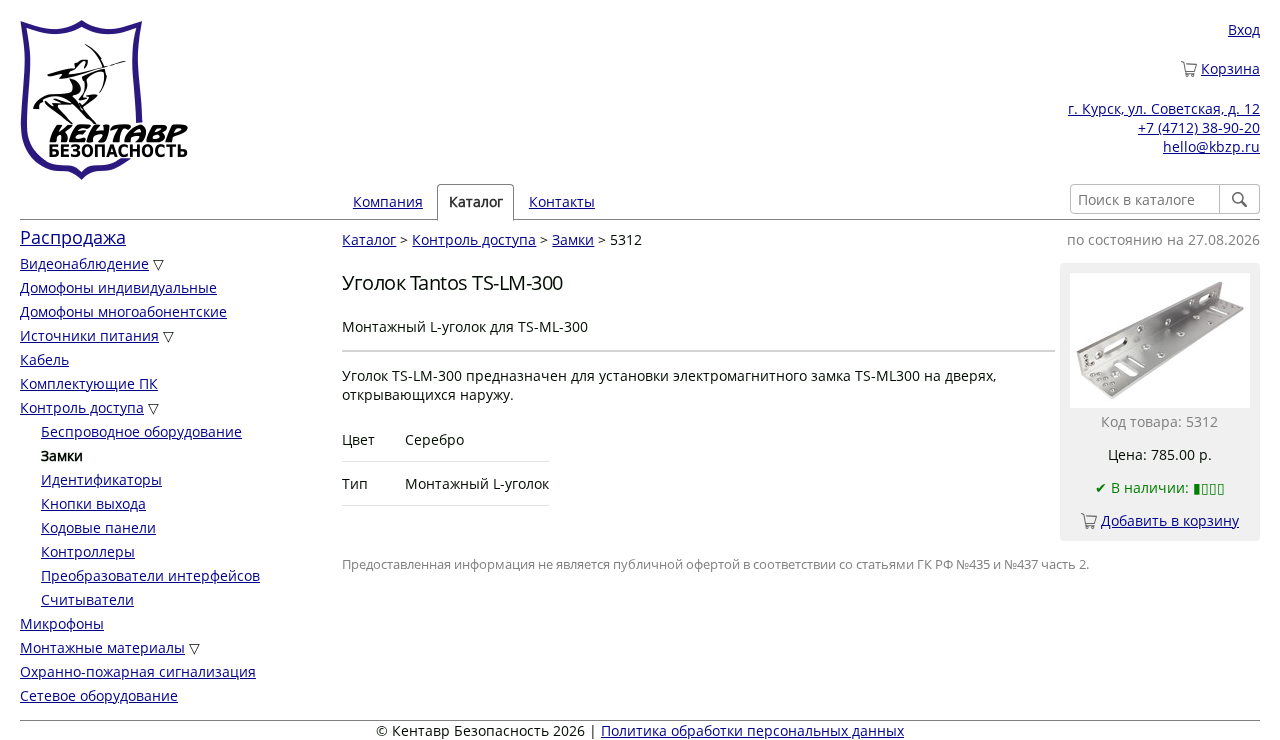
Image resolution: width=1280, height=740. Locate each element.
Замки (573, 239)
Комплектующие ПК (89, 383)
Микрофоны (62, 623)
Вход (1244, 29)
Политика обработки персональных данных (752, 730)
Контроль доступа (82, 407)
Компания (388, 201)
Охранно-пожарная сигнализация (138, 671)
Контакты (562, 201)
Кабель (44, 359)
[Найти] (1240, 199)
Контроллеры (88, 551)
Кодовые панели (98, 527)
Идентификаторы (101, 479)
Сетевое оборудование (99, 695)
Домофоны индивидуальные (118, 287)
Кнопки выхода (93, 503)
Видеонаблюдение (84, 263)
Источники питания (89, 335)
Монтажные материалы (102, 647)
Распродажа (73, 237)
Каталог (369, 239)
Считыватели (87, 599)
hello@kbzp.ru (1211, 146)
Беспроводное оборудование (141, 431)
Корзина (1230, 68)
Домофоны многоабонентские (123, 311)
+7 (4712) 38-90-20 (1199, 127)
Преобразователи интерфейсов (150, 575)
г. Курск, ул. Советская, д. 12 (1164, 108)
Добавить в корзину (1170, 520)
